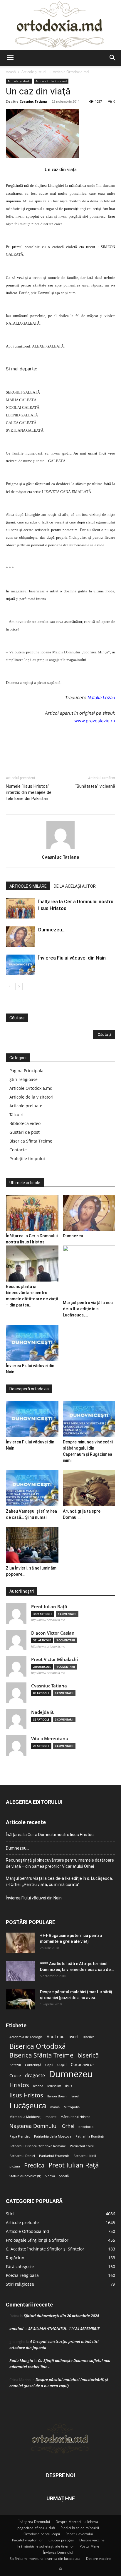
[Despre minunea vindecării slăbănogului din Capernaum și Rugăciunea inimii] (89, 1419)
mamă (55, 2107)
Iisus (69, 2086)
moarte (51, 2117)
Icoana (38, 2086)
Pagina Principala (26, 1071)
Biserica (89, 2037)
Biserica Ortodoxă (38, 2046)
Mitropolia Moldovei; (25, 2117)
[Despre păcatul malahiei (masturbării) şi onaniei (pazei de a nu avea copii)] (21, 1999)
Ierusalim (54, 2086)
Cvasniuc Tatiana (33, 101)
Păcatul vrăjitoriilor (27, 2540)
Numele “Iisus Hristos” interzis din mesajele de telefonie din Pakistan (29, 792)
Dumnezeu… (52, 930)
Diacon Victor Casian (53, 1633)
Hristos (19, 2085)
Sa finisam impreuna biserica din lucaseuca (45, 2559)
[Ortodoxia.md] (60, 25)
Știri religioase (23, 1079)
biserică (88, 2055)
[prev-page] (10, 986)
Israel (75, 2096)
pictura (15, 2166)
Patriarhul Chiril (82, 2146)
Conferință (33, 2065)
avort (74, 2037)
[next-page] (19, 986)
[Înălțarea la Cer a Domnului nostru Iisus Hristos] (21, 908)
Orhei (68, 2126)
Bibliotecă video (25, 1123)
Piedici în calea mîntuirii (80, 2528)
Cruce (15, 2076)
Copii (49, 2065)
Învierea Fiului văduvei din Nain (72, 958)
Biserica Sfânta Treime (41, 2055)
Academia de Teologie (26, 2037)
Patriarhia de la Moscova (53, 2136)
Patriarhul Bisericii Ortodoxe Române (38, 2146)
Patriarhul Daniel (22, 2156)
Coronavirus (83, 2065)
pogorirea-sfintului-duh (36, 2528)
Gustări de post (25, 1132)
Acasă (11, 72)
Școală (64, 2176)
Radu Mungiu (21, 2360)
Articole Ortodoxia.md (71, 72)
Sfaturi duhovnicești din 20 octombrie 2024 (61, 2316)
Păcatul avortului (79, 2534)
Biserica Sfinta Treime (31, 1141)
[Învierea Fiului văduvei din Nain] (21, 965)
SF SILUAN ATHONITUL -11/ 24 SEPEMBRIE (64, 2328)
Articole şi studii (34, 72)
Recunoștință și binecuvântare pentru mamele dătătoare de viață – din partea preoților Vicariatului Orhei (60, 1863)
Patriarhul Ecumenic (54, 2156)
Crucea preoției (61, 2540)
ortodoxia (86, 2127)
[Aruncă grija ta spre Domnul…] (89, 1488)
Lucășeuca (28, 2105)
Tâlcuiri (16, 1115)
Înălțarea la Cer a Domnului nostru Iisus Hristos (50, 1835)
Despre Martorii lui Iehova (77, 2522)
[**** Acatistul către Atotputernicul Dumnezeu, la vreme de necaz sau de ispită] (21, 1971)
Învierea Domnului (58, 2552)
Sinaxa (50, 2176)
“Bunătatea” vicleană (95, 786)
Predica (34, 2165)
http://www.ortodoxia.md (48, 1620)
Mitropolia (72, 2107)
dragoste (35, 2076)
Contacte (18, 1150)
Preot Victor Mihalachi (54, 1659)
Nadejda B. (43, 1712)
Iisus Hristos (26, 2095)
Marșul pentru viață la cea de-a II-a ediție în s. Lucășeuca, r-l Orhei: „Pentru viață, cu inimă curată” (59, 1881)
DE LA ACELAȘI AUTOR (75, 886)
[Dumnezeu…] (21, 937)
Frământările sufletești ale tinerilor (46, 2546)
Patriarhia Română (90, 2136)
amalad (16, 2328)
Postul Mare (89, 2546)
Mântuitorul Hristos (75, 2117)
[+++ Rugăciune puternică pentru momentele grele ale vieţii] (21, 1943)
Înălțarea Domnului (34, 2522)
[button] (10, 58)
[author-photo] (60, 849)
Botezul (15, 2065)
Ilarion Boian (57, 2096)
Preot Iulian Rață (74, 2165)
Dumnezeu (71, 2074)
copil (62, 2065)
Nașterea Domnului (34, 2126)
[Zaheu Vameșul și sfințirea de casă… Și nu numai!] (32, 1488)
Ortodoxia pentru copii (42, 2534)
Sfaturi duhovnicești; (25, 2176)
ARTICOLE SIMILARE (28, 886)
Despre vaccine (92, 2540)
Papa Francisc (20, 2136)
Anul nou (56, 2037)
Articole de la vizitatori (31, 1097)
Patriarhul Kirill (85, 2156)
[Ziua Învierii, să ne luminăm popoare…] (32, 1545)
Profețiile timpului (27, 1159)
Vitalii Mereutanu (50, 1739)
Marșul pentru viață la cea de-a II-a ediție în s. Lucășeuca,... (88, 1309)
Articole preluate (26, 1106)
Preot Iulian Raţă (49, 1607)
